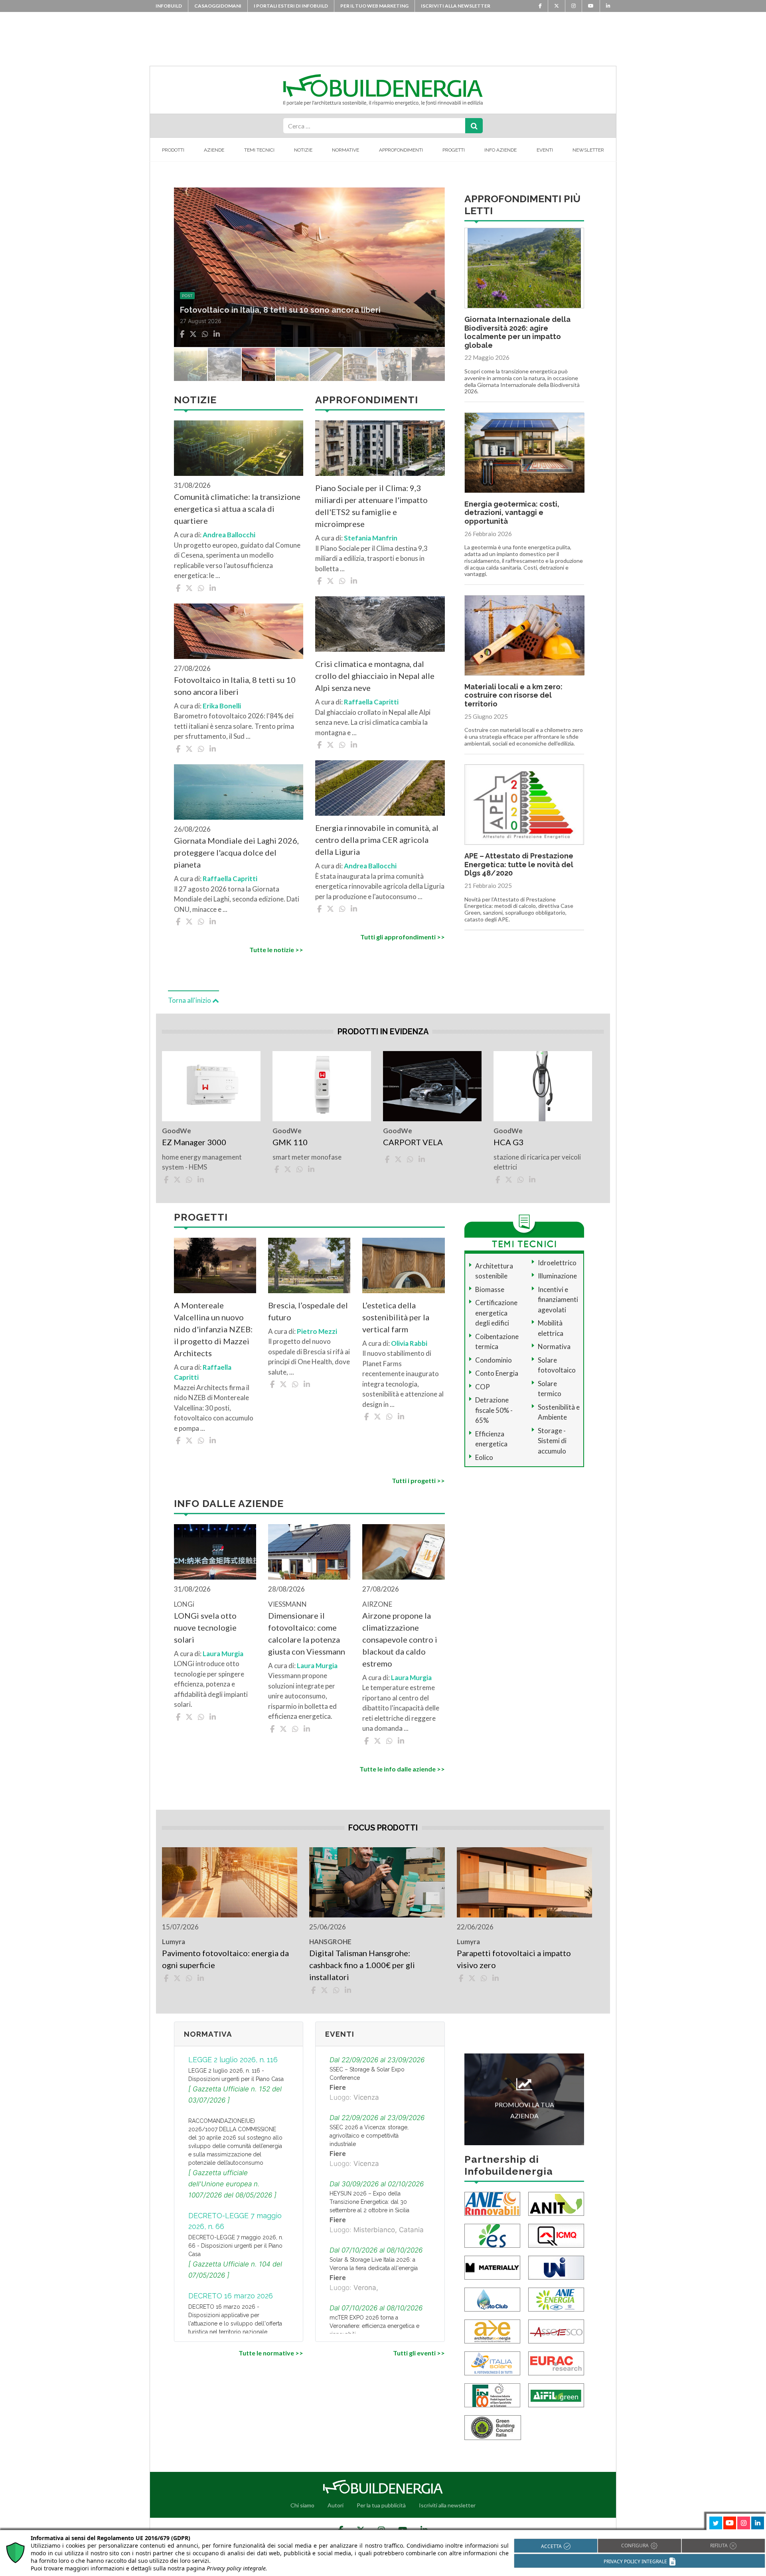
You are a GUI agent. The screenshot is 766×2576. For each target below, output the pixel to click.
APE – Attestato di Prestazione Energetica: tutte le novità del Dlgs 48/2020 (519, 864)
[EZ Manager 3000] (211, 1086)
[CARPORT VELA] (432, 1086)
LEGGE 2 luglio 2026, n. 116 (233, 2060)
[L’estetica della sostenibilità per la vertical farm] (403, 1265)
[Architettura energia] (492, 2330)
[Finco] (492, 2394)
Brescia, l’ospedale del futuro (308, 1311)
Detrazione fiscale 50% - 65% (494, 1410)
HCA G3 (508, 1142)
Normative (345, 150)
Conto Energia (497, 1373)
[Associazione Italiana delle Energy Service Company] (556, 2330)
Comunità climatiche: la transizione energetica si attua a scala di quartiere (237, 509)
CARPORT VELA (413, 1142)
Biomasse (490, 1289)
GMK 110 (290, 1142)
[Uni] (556, 2267)
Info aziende (500, 150)
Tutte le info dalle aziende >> (402, 1769)
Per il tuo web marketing (374, 6)
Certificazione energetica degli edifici (496, 1313)
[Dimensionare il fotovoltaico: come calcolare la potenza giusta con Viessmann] (309, 1552)
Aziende (214, 150)
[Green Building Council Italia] (493, 2427)
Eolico (484, 1457)
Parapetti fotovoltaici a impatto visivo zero (514, 1959)
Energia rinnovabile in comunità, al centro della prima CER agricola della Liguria (377, 840)
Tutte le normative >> (271, 2353)
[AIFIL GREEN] (556, 2394)
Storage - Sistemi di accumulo (552, 1441)
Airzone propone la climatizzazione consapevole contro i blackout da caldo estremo (400, 1639)
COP (483, 1387)
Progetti (454, 150)
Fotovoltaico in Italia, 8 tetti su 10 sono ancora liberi (235, 686)
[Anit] (556, 2203)
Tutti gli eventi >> (419, 2353)
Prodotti (173, 150)
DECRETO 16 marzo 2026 (231, 2296)
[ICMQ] (556, 2235)
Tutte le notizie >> (276, 950)
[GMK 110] (322, 1086)
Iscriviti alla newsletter (456, 6)
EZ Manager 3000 (194, 1142)
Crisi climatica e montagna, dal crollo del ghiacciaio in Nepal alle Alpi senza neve (375, 676)
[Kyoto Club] (492, 2299)
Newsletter (588, 150)
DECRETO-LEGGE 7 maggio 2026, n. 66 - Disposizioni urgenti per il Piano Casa (236, 2246)
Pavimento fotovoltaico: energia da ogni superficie (225, 1959)
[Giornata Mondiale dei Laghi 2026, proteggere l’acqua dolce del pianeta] (239, 792)
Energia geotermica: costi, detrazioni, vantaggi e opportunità (512, 513)
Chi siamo (302, 2505)
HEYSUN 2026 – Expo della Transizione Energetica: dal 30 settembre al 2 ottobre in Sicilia (369, 2202)
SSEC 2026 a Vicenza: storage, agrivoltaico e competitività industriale (369, 2136)
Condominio (494, 1360)
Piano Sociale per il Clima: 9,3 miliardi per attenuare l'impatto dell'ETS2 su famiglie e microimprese (371, 506)
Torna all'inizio (190, 1000)
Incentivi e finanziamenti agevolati (558, 1300)
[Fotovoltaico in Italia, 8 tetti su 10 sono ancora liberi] (239, 631)
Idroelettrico (557, 1263)
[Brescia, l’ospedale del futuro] (309, 1265)
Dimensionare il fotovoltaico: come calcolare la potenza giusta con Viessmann (307, 1633)
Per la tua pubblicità (381, 2505)
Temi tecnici (259, 150)
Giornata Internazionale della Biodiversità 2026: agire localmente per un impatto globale (517, 332)
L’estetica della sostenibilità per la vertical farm (396, 1317)
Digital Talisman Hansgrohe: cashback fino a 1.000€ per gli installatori (362, 1965)
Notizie (303, 150)
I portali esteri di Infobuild (291, 6)
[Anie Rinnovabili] (492, 2203)
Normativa (554, 1346)
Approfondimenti (401, 150)
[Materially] (492, 2267)
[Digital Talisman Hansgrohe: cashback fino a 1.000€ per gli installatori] (377, 1882)
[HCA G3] (543, 1086)
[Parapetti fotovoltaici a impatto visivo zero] (524, 1882)
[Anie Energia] (556, 2299)
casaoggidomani (218, 6)
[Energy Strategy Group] (492, 2235)
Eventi (545, 150)
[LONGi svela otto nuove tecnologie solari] (215, 1552)
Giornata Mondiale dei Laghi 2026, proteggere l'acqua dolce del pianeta (236, 852)
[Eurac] (556, 2362)
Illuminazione (557, 1276)
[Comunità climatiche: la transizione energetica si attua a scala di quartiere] (239, 448)
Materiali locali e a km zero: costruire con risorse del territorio (513, 695)
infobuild (169, 6)
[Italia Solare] (492, 2362)
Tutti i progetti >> (418, 1480)
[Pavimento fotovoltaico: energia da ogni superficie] (230, 1882)
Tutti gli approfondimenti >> (402, 937)
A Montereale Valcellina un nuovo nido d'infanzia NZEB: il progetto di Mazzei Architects (213, 1329)
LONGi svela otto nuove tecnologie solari (205, 1627)
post (187, 284)
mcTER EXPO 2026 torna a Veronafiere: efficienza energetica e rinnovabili (374, 2326)
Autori (336, 2505)
